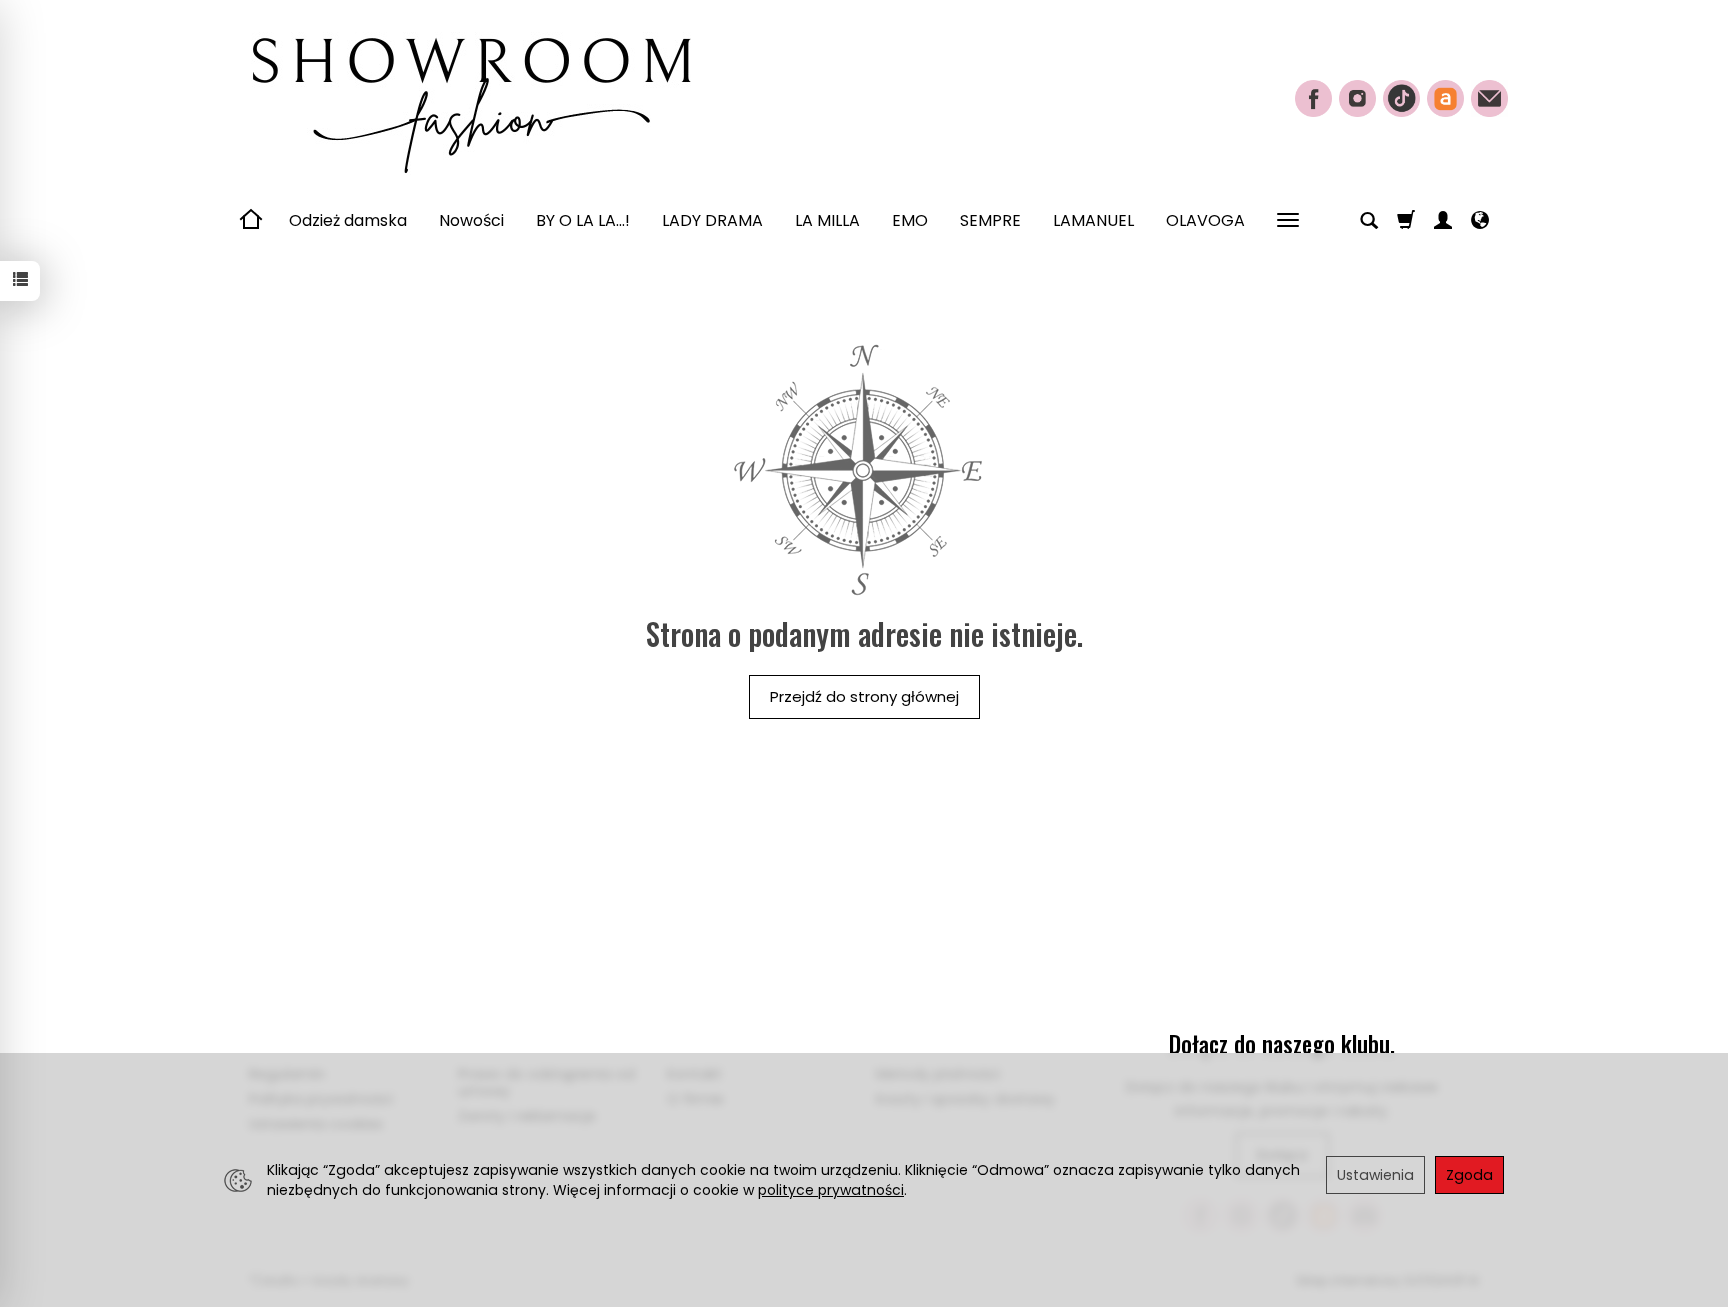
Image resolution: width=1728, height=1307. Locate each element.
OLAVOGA (1205, 220)
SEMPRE (990, 220)
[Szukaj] (1369, 221)
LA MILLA (827, 220)
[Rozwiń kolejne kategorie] (1288, 221)
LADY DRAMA (712, 220)
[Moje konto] (1443, 221)
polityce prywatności (831, 1190)
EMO (910, 220)
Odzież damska (348, 220)
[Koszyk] (1406, 221)
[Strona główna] (469, 96)
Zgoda (1469, 1175)
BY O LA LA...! (583, 220)
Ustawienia (1375, 1175)
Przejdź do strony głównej (864, 696)
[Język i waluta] (1480, 221)
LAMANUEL (1093, 220)
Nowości (471, 220)
